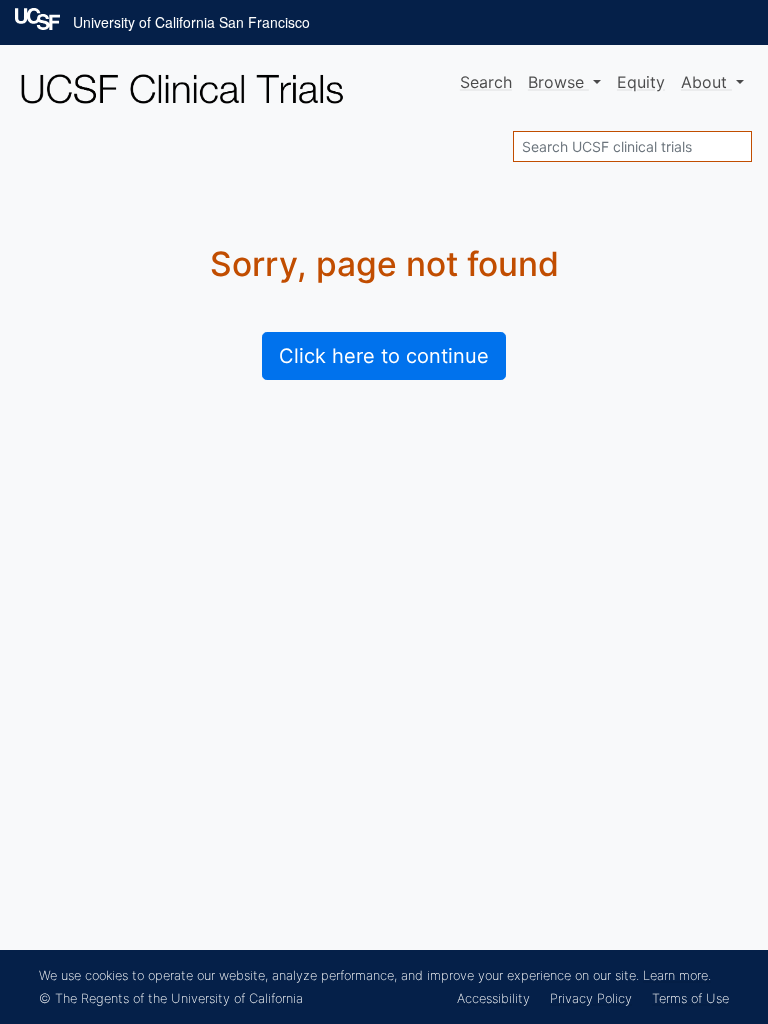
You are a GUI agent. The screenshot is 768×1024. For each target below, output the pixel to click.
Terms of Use (690, 998)
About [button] (706, 82)
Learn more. (677, 975)
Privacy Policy (591, 998)
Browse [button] (558, 82)
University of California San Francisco (191, 22)
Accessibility (493, 998)
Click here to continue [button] (384, 356)
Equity (641, 82)
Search (486, 82)
